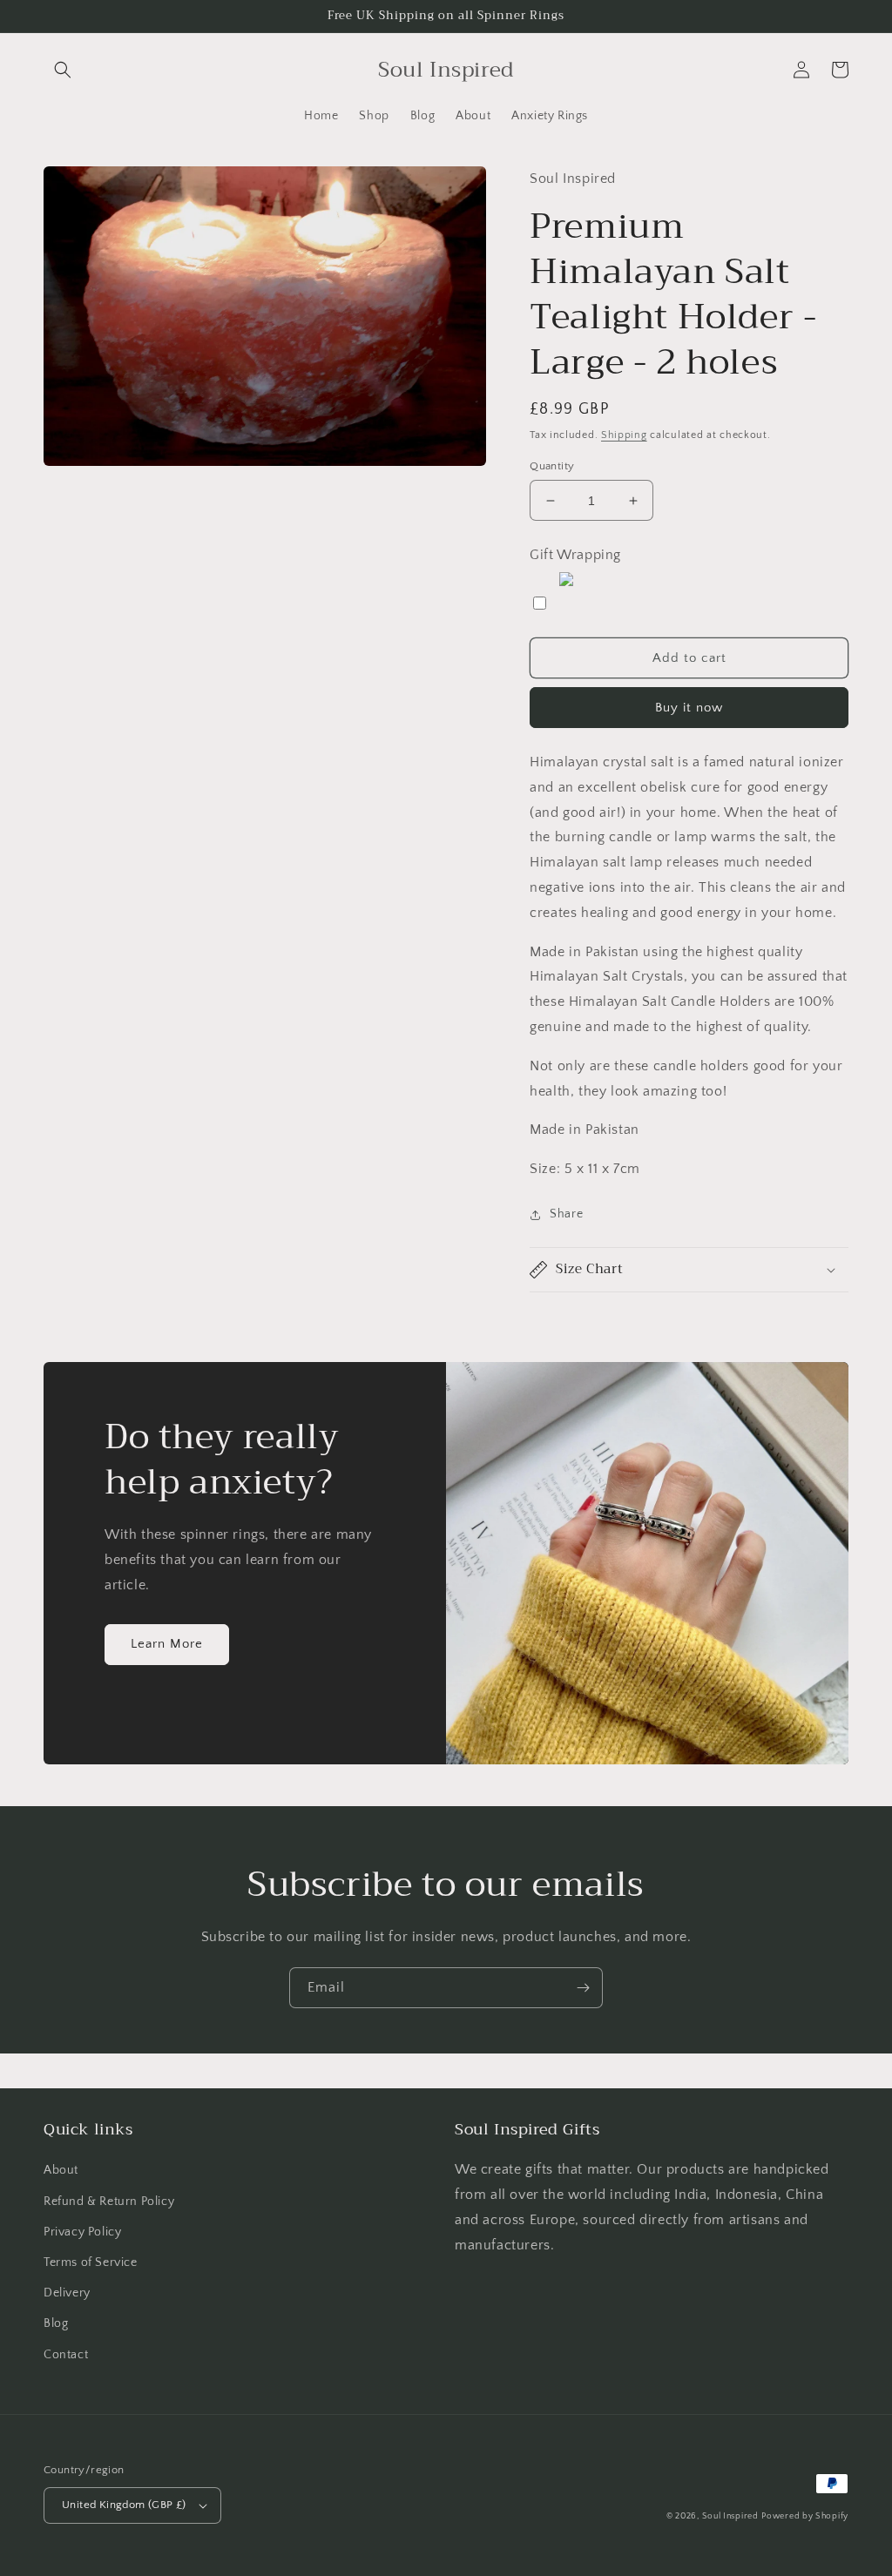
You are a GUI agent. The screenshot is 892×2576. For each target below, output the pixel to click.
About (61, 2170)
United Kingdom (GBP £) (124, 2505)
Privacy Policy (82, 2232)
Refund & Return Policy (109, 2202)
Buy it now (689, 708)
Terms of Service (91, 2262)
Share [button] (566, 1214)
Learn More (167, 1644)
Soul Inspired (730, 2516)
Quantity (552, 466)
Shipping (624, 435)
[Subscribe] (583, 1988)
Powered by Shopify (805, 2516)
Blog (56, 2323)
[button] (63, 70)
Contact (66, 2355)
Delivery (67, 2293)
